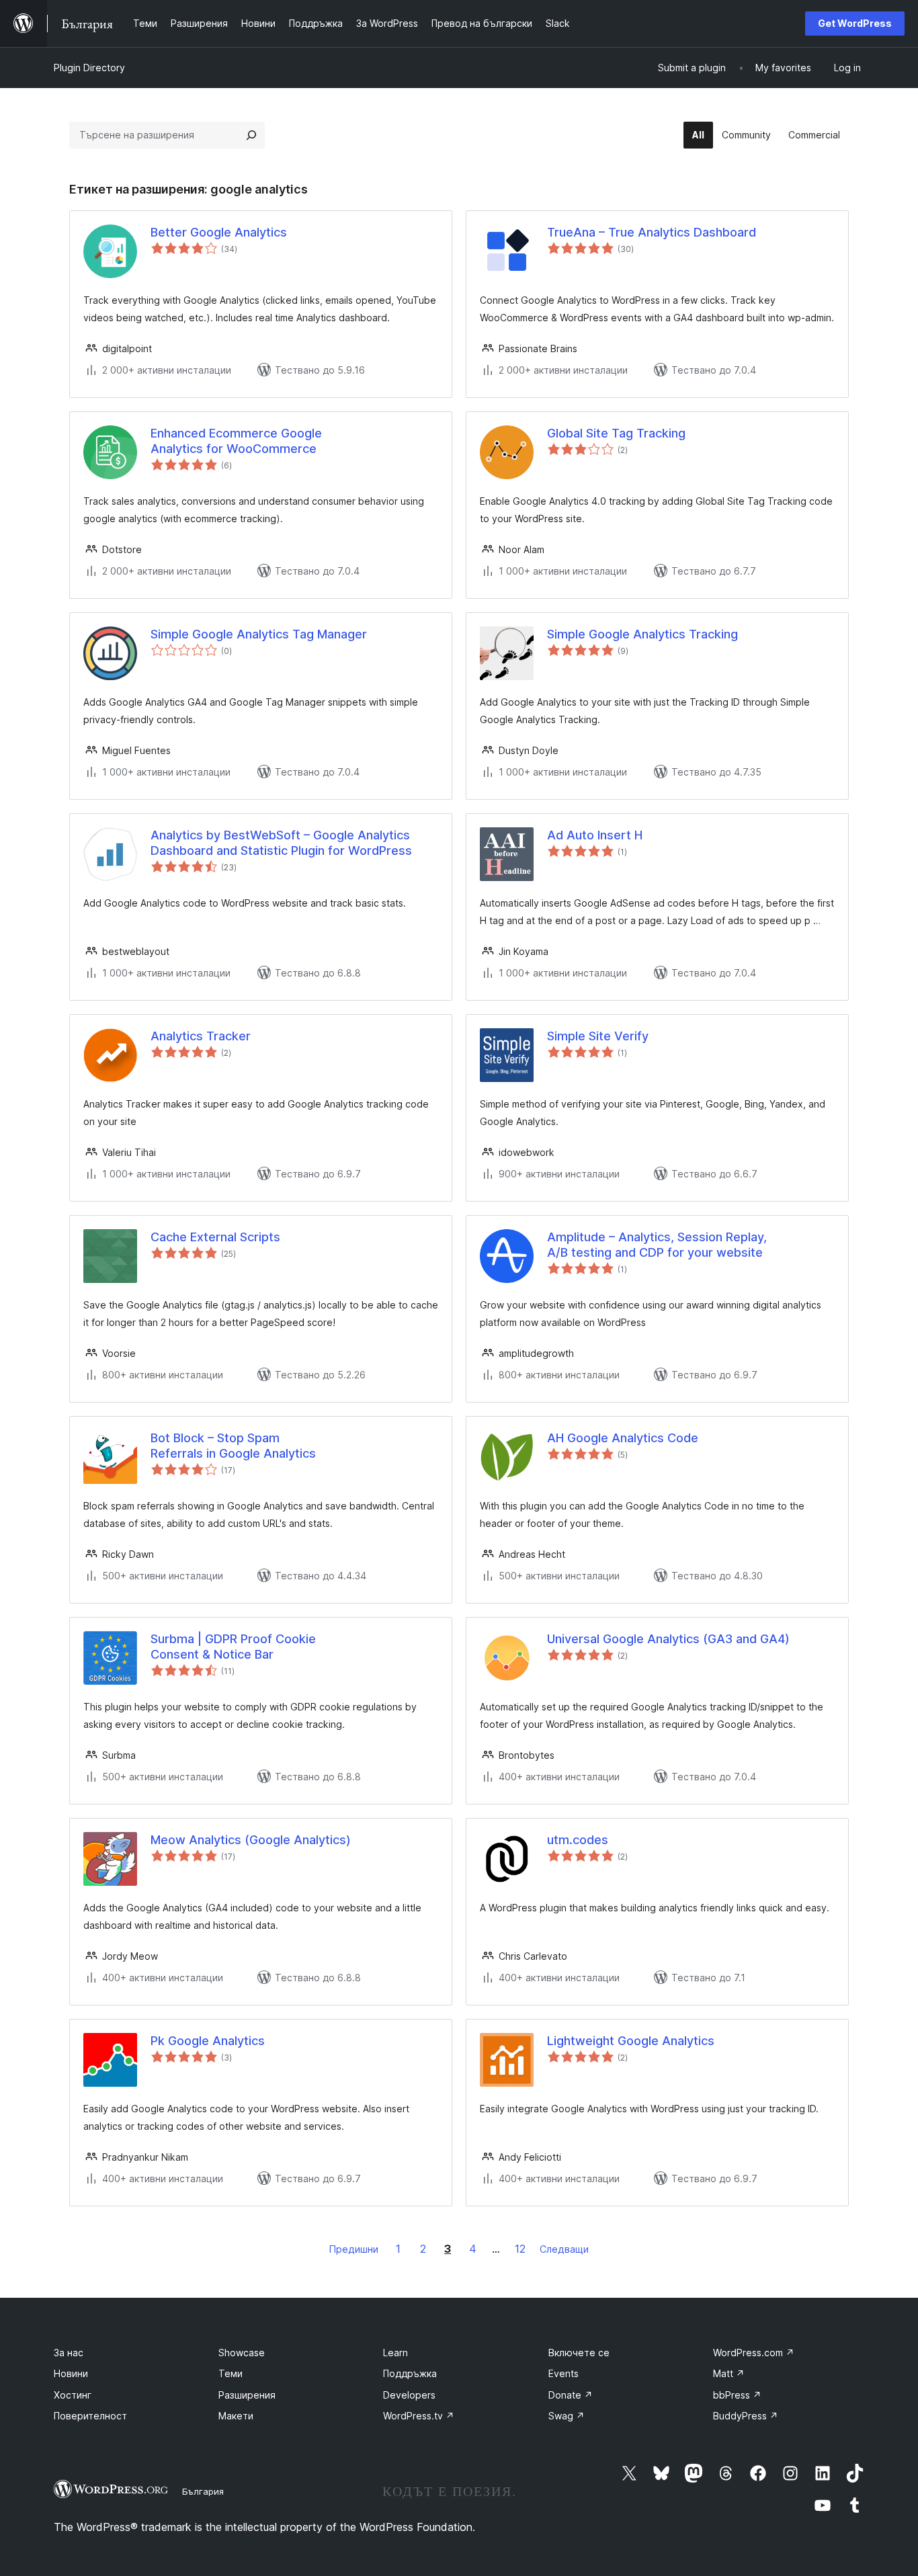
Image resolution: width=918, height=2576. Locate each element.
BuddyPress (746, 2416)
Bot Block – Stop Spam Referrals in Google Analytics (233, 1446)
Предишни (354, 2249)
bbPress (737, 2395)
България (203, 2491)
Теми (231, 2373)
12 (520, 2249)
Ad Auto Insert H (595, 835)
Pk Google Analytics (208, 2041)
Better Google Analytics (219, 232)
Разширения (247, 2395)
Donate (571, 2395)
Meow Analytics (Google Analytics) (251, 1840)
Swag (567, 2416)
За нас (69, 2353)
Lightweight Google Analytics (631, 2041)
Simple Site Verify (598, 1036)
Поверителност (90, 2416)
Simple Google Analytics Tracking (642, 634)
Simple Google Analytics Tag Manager (259, 634)
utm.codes (578, 1840)
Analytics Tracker (201, 1036)
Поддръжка (410, 2373)
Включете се (579, 2353)
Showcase (242, 2353)
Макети (236, 2416)
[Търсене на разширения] (251, 135)
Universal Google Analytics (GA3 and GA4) (668, 1639)
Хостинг (73, 2395)
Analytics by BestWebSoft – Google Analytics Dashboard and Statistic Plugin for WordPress (281, 843)
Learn (395, 2353)
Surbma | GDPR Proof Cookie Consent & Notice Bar (233, 1647)
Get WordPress (855, 23)
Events (564, 2373)
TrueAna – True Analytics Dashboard (652, 232)
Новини (71, 2373)
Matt (729, 2373)
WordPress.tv (419, 2416)
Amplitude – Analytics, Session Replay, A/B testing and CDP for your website (657, 1245)
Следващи (564, 2249)
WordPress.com (754, 2353)
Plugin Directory (89, 68)
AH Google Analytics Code (623, 1438)
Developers (409, 2395)
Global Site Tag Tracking (616, 433)
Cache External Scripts (215, 1237)
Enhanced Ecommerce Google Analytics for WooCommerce (236, 441)
